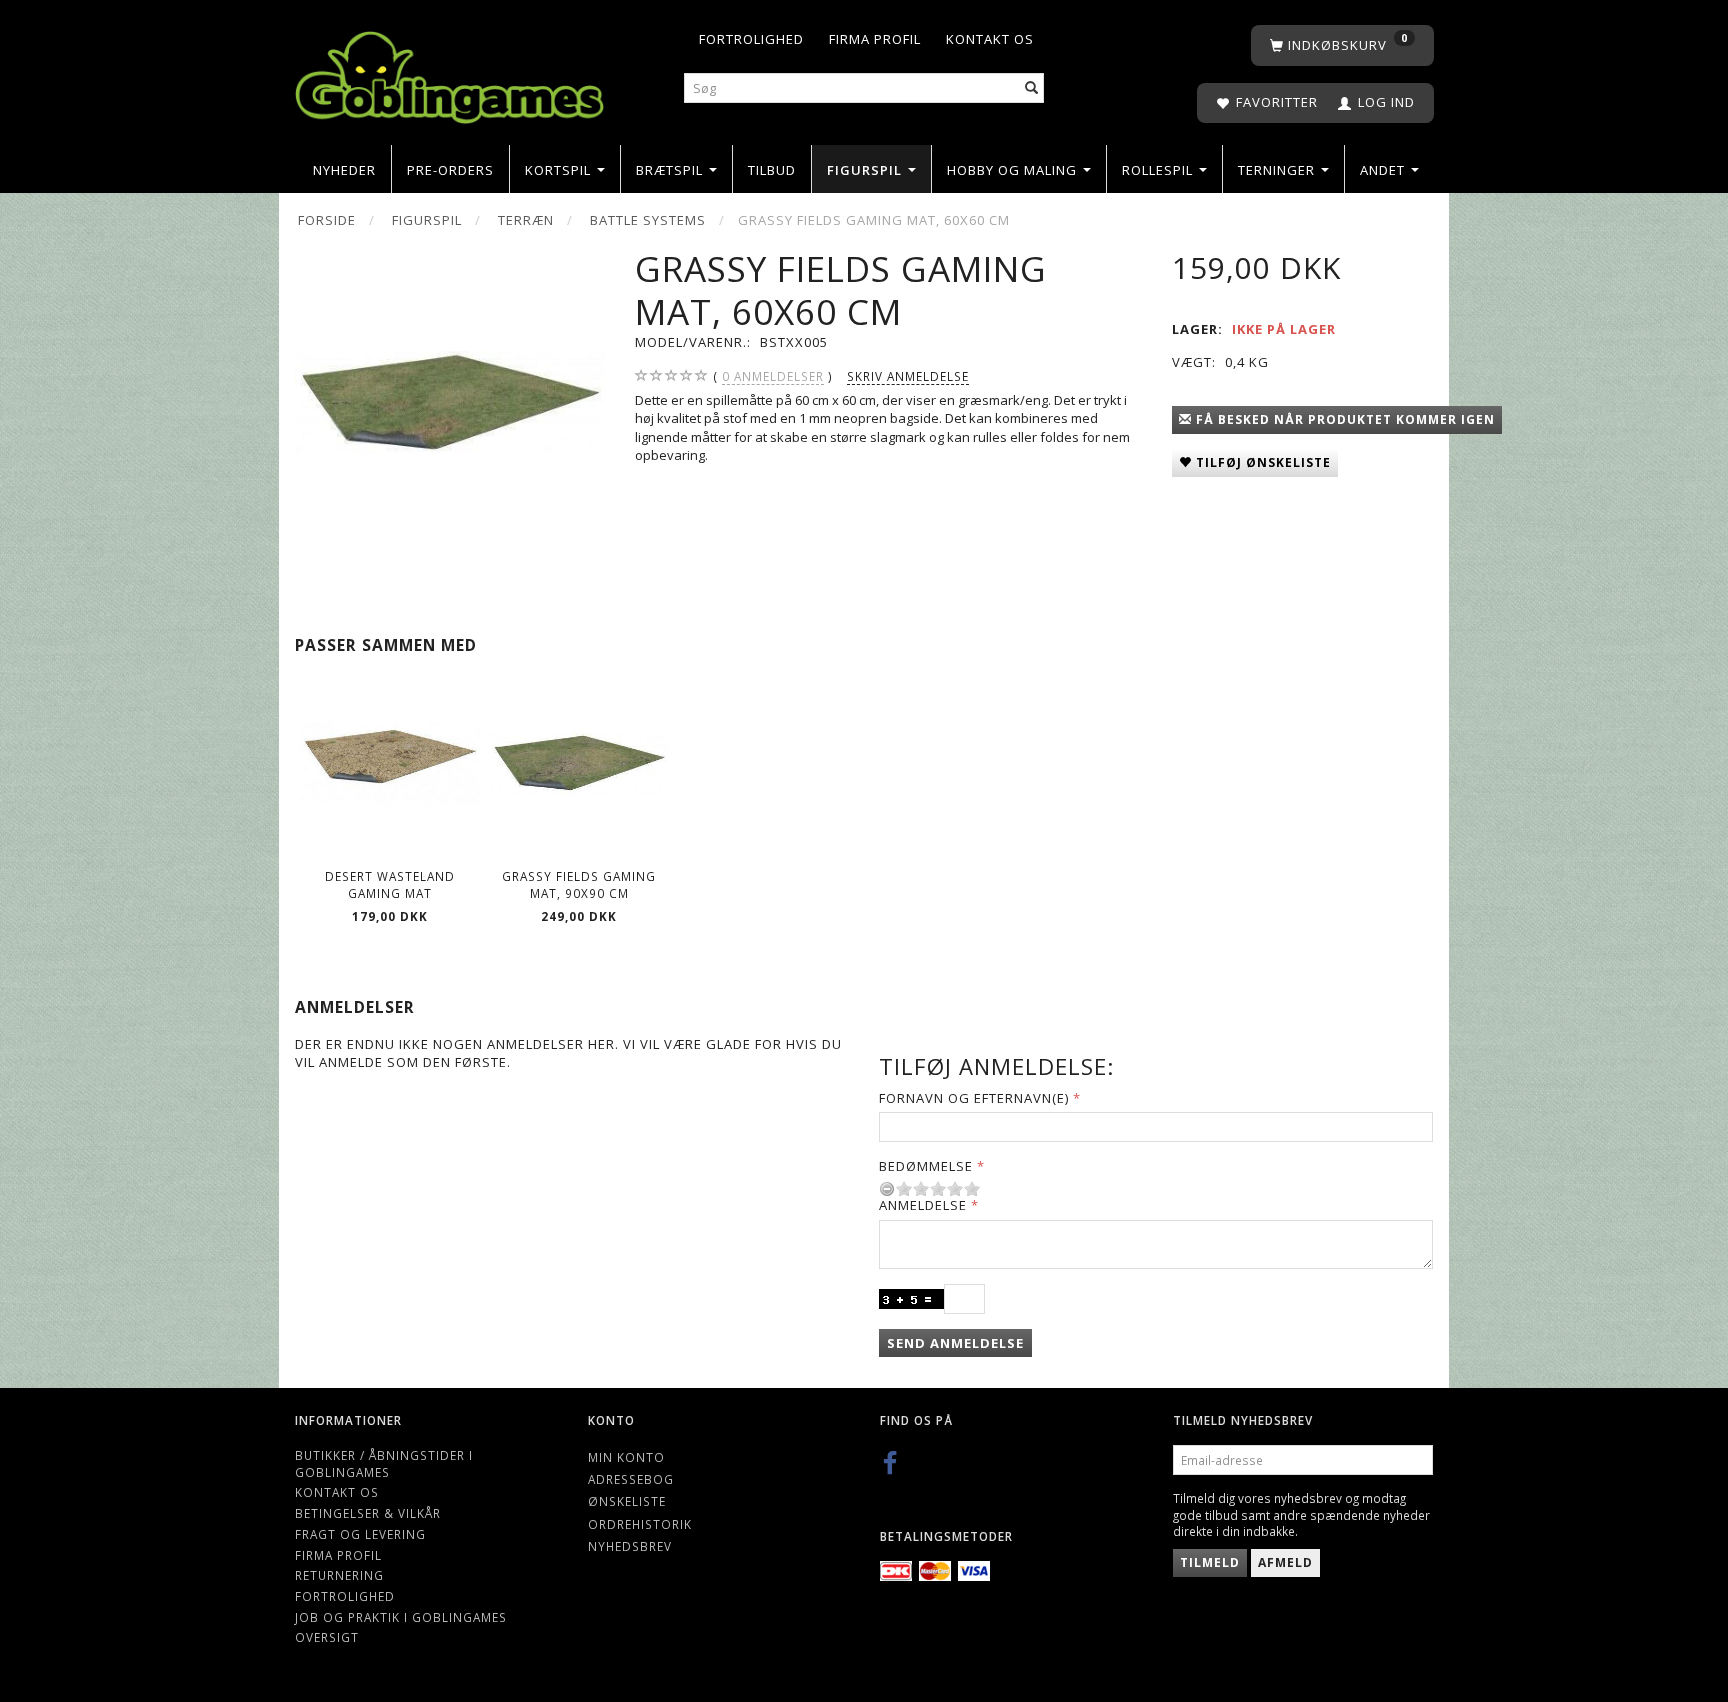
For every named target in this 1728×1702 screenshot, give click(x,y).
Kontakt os (990, 39)
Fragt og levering (360, 1534)
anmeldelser (773, 376)
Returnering (339, 1575)
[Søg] (1032, 88)
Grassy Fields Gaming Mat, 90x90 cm (579, 884)
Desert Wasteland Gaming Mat (390, 884)
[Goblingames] (449, 72)
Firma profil (875, 39)
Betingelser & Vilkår (368, 1513)
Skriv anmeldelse (908, 376)
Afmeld (1285, 1562)
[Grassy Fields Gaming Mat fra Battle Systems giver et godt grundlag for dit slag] (449, 402)
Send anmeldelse (955, 1343)
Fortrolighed (751, 39)
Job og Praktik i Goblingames (401, 1617)
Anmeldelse (923, 1205)
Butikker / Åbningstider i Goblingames (384, 1463)
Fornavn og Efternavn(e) (974, 1098)
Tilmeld (1210, 1562)
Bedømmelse (926, 1166)
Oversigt (327, 1637)
